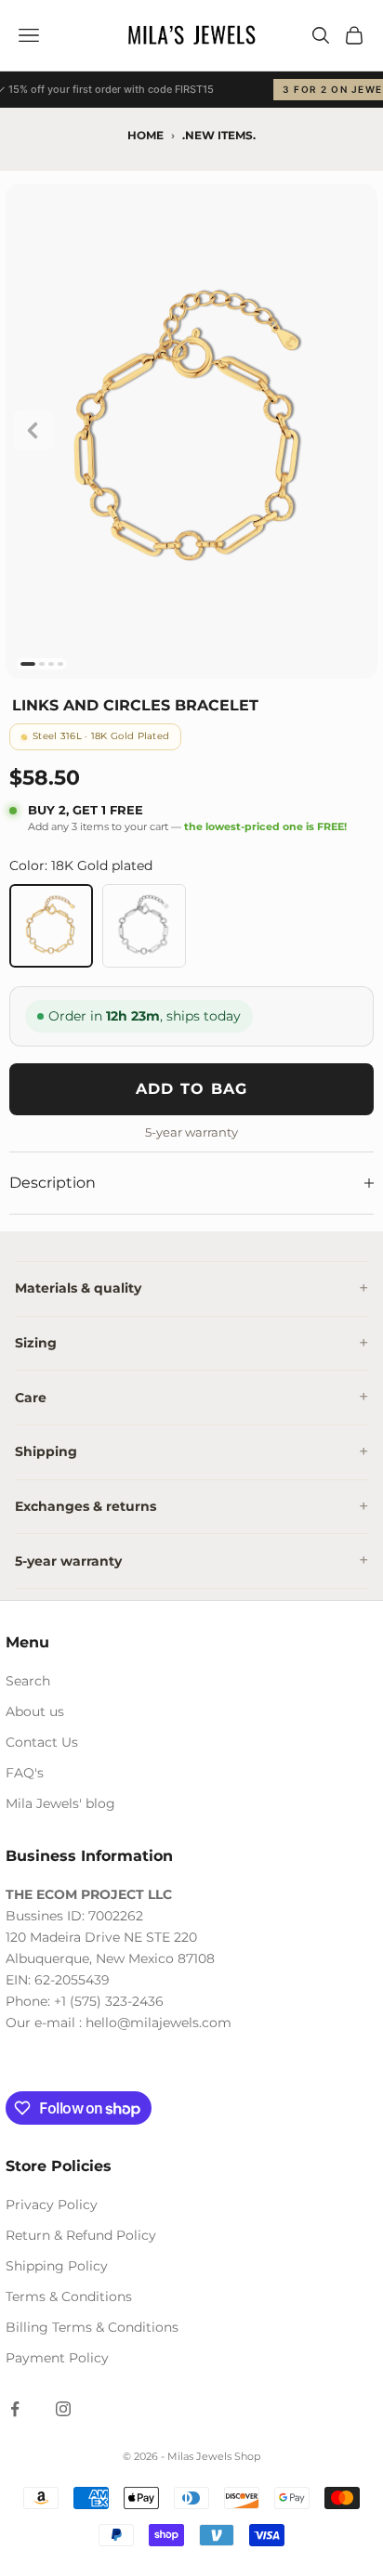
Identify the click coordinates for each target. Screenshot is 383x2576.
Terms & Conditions (69, 2296)
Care (31, 1398)
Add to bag (192, 1089)
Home (145, 135)
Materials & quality (78, 1288)
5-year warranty (68, 1561)
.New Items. (219, 135)
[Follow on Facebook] (15, 2409)
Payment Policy (57, 2358)
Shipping (46, 1451)
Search (28, 1681)
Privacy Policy (52, 2205)
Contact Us (42, 1742)
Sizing (36, 1343)
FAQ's (25, 1773)
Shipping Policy (57, 2266)
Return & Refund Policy (81, 2235)
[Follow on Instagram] (63, 2409)
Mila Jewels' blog (60, 1803)
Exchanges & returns (86, 1506)
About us (35, 1711)
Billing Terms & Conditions (92, 2327)
